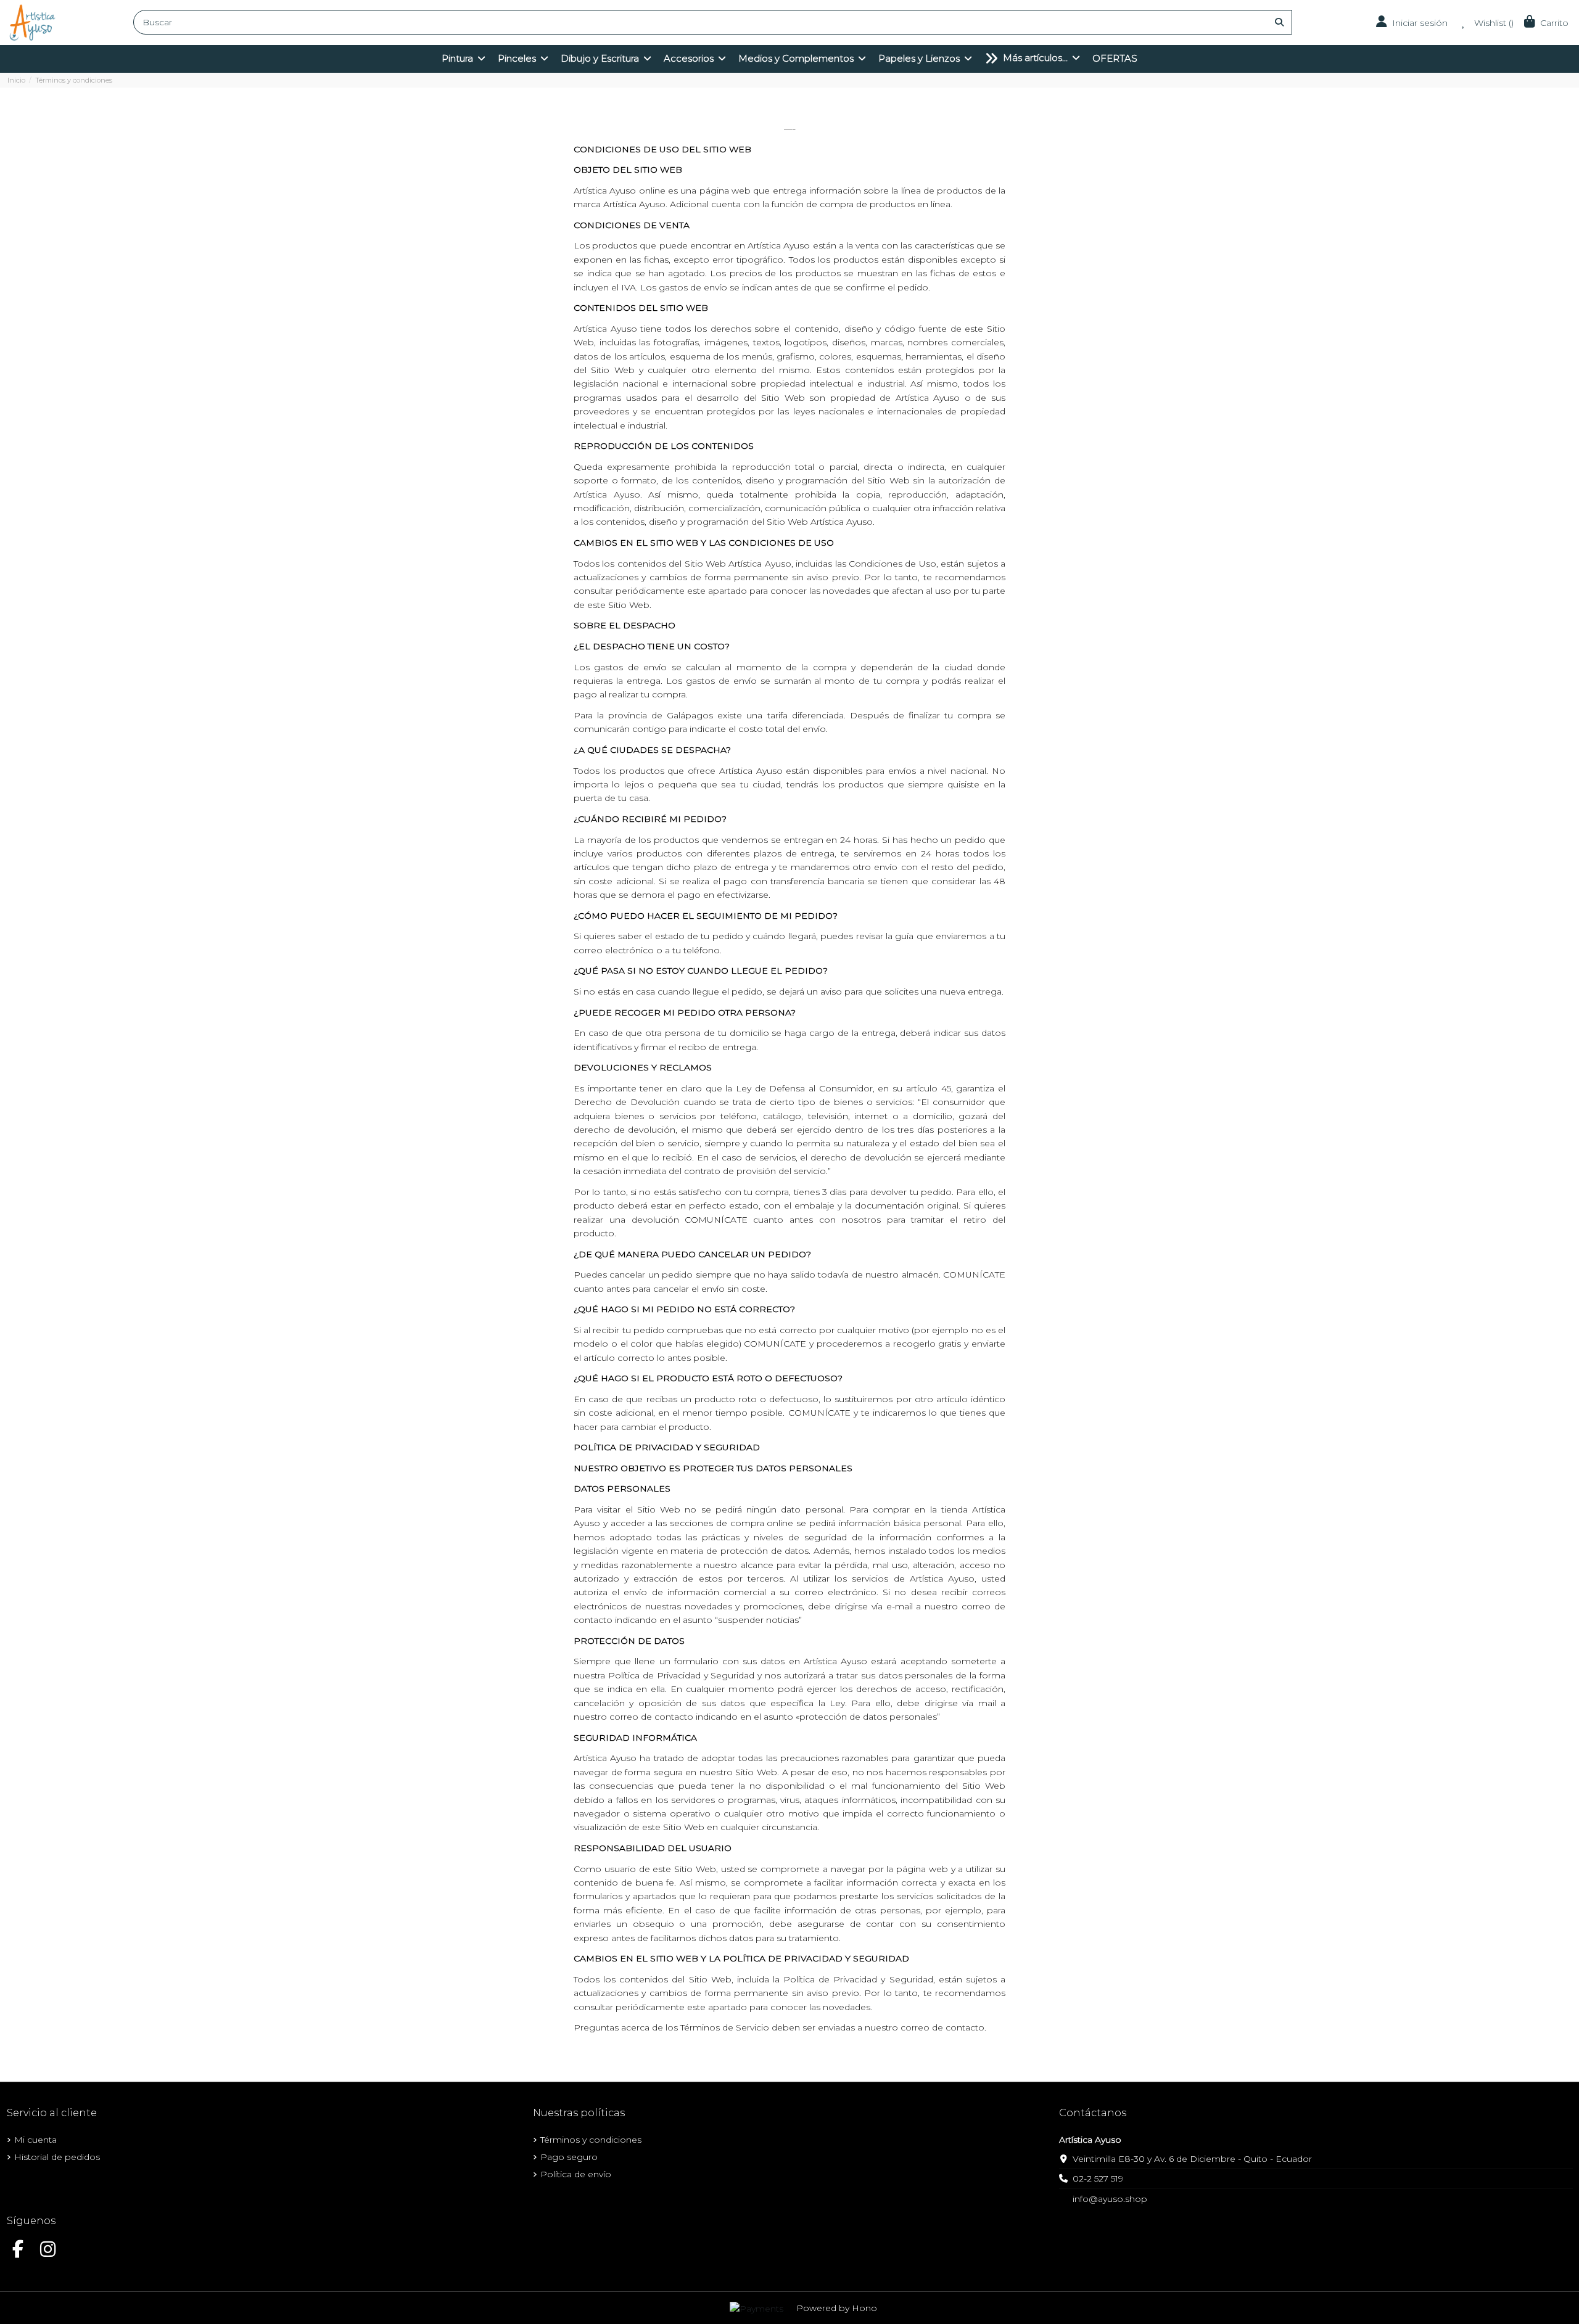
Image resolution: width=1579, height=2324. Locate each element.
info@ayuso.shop (1110, 2199)
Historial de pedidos (57, 2157)
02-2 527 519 (1098, 2178)
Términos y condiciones (591, 2140)
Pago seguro (569, 2157)
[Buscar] (1279, 22)
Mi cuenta (35, 2140)
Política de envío (576, 2174)
